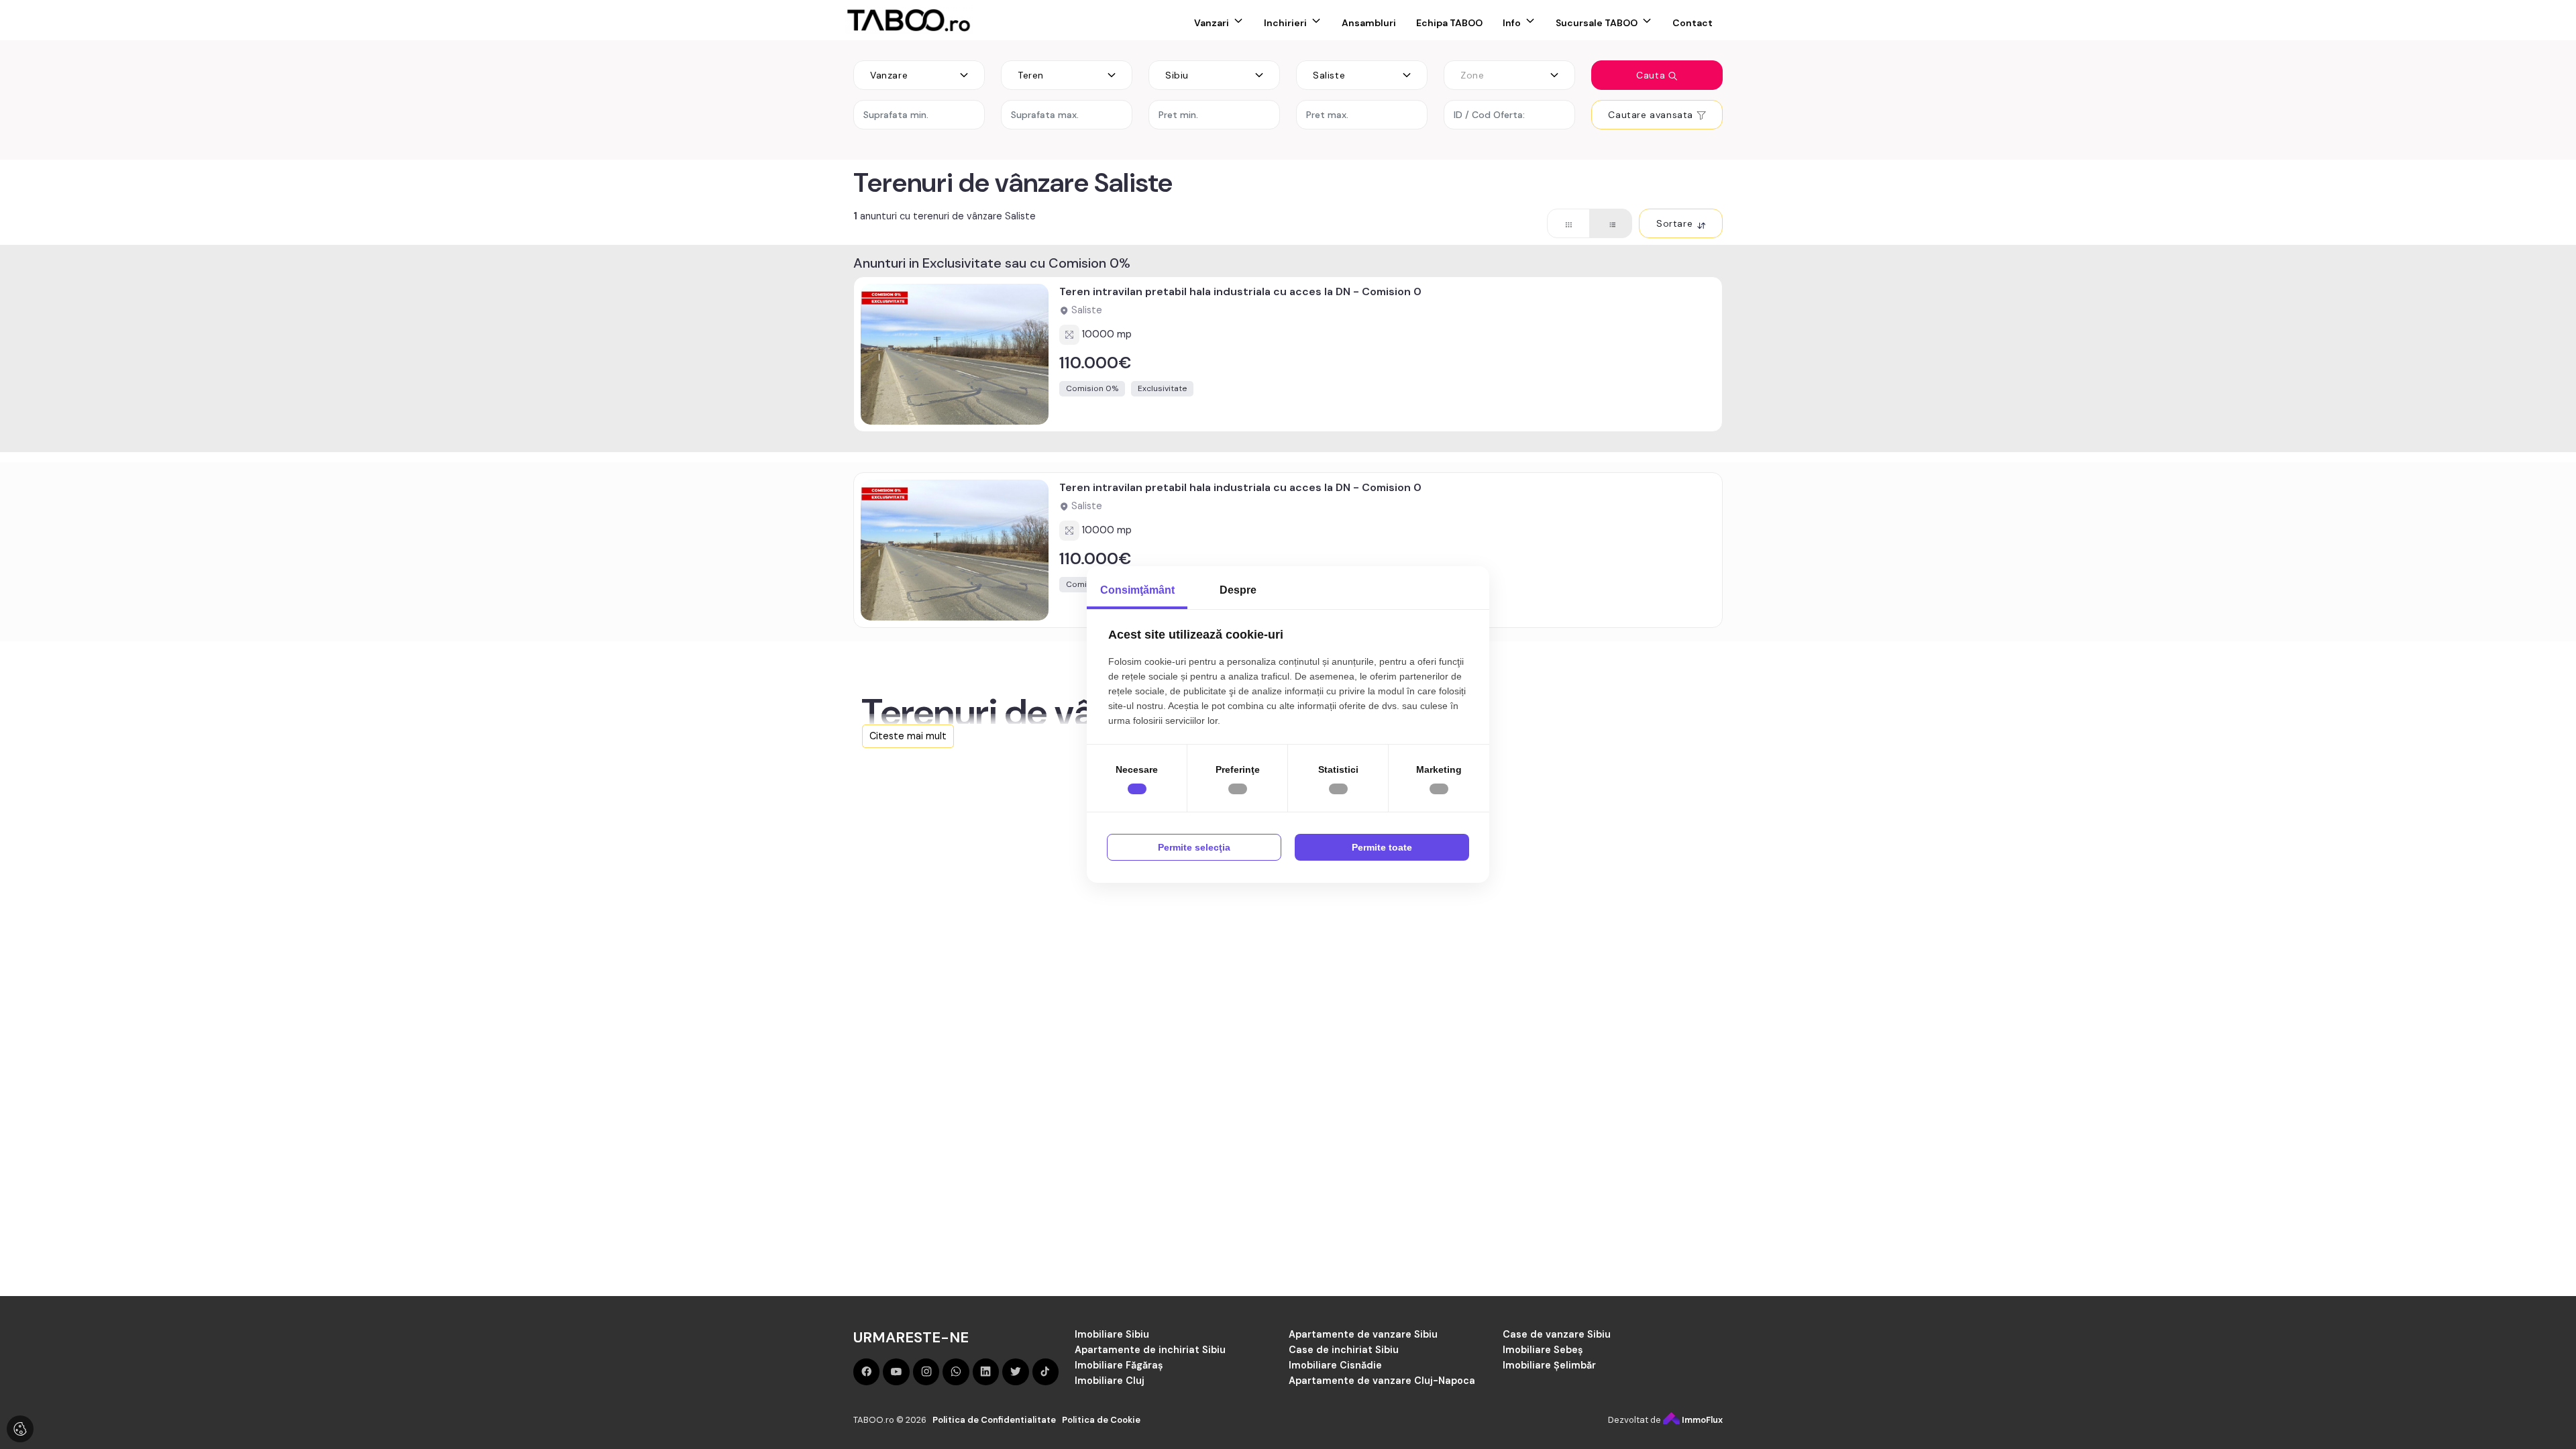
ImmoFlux (1701, 1420)
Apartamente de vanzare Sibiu (1363, 1334)
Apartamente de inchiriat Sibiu (1150, 1350)
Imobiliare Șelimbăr (1549, 1365)
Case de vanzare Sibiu (1557, 1334)
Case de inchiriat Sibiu (1344, 1350)
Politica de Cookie (1101, 1420)
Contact (1693, 23)
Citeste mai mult (908, 736)
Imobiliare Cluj (1110, 1381)
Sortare (1676, 223)
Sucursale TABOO (1597, 23)
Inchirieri (1285, 23)
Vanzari (1212, 23)
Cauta (1652, 75)
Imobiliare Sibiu (1112, 1334)
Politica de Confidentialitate (994, 1420)
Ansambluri (1369, 23)
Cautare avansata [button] (1652, 115)
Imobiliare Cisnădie (1335, 1365)
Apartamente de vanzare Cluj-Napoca (1382, 1381)
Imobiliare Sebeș (1543, 1350)
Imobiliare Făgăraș (1119, 1365)
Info (1512, 23)
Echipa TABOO (1449, 23)
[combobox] (919, 75)
